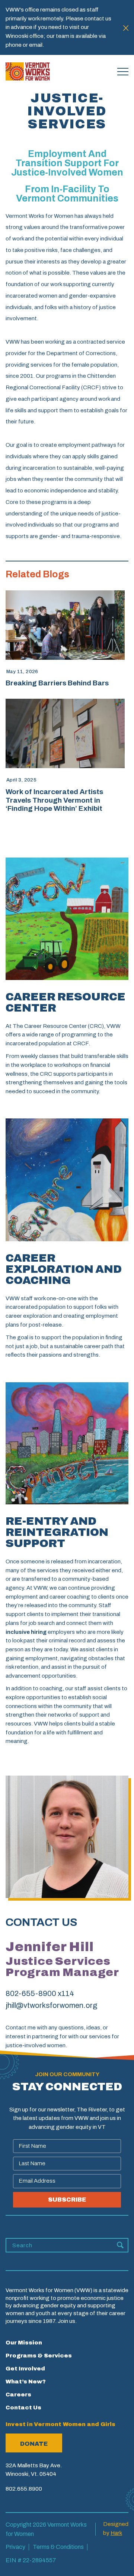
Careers (18, 2395)
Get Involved (25, 2369)
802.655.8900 (24, 2489)
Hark (116, 2533)
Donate (34, 2444)
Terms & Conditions (58, 2547)
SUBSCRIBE (67, 2200)
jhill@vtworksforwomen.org (51, 2005)
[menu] (123, 72)
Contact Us (23, 2408)
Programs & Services (39, 2356)
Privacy (15, 2547)
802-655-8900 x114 (40, 1993)
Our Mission (24, 2343)
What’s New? (26, 2382)
